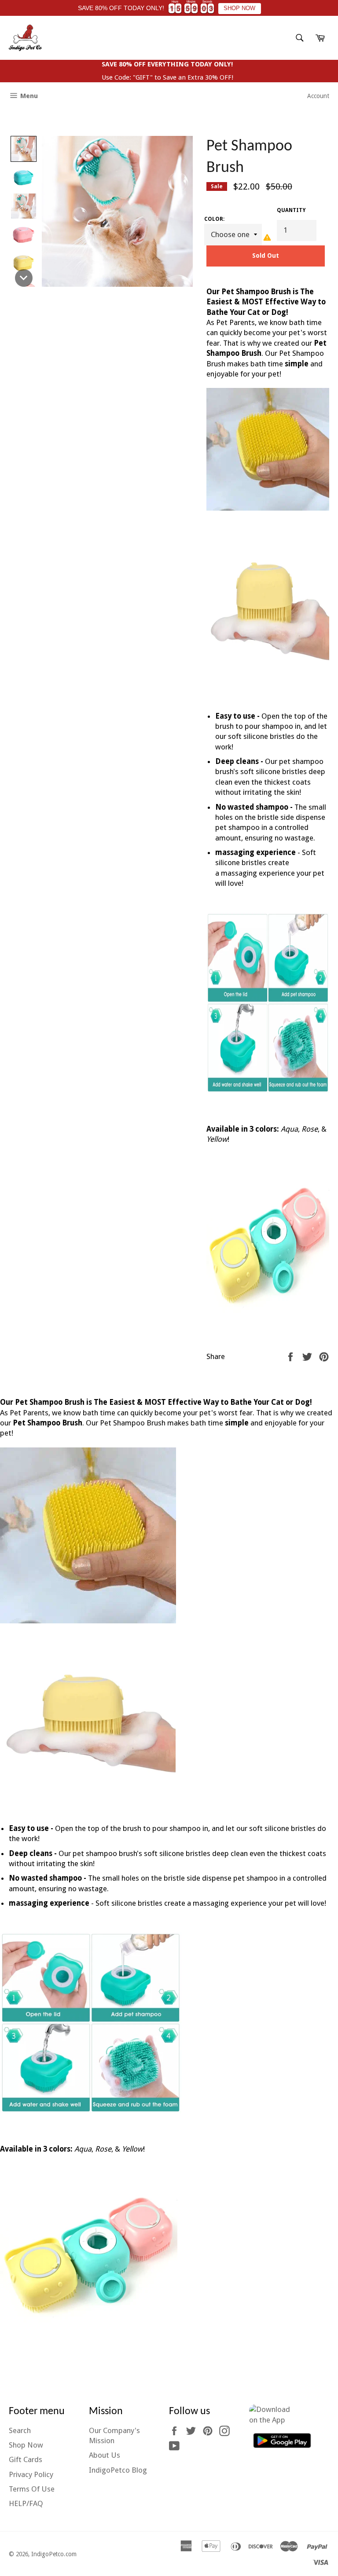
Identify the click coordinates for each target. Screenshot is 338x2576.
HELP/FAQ (26, 2503)
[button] (24, 149)
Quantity (291, 210)
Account (318, 96)
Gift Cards (26, 2459)
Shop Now (26, 2445)
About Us (105, 2455)
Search (20, 2430)
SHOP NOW (239, 8)
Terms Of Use (32, 2489)
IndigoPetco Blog (118, 2470)
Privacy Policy (31, 2474)
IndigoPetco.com (54, 2554)
